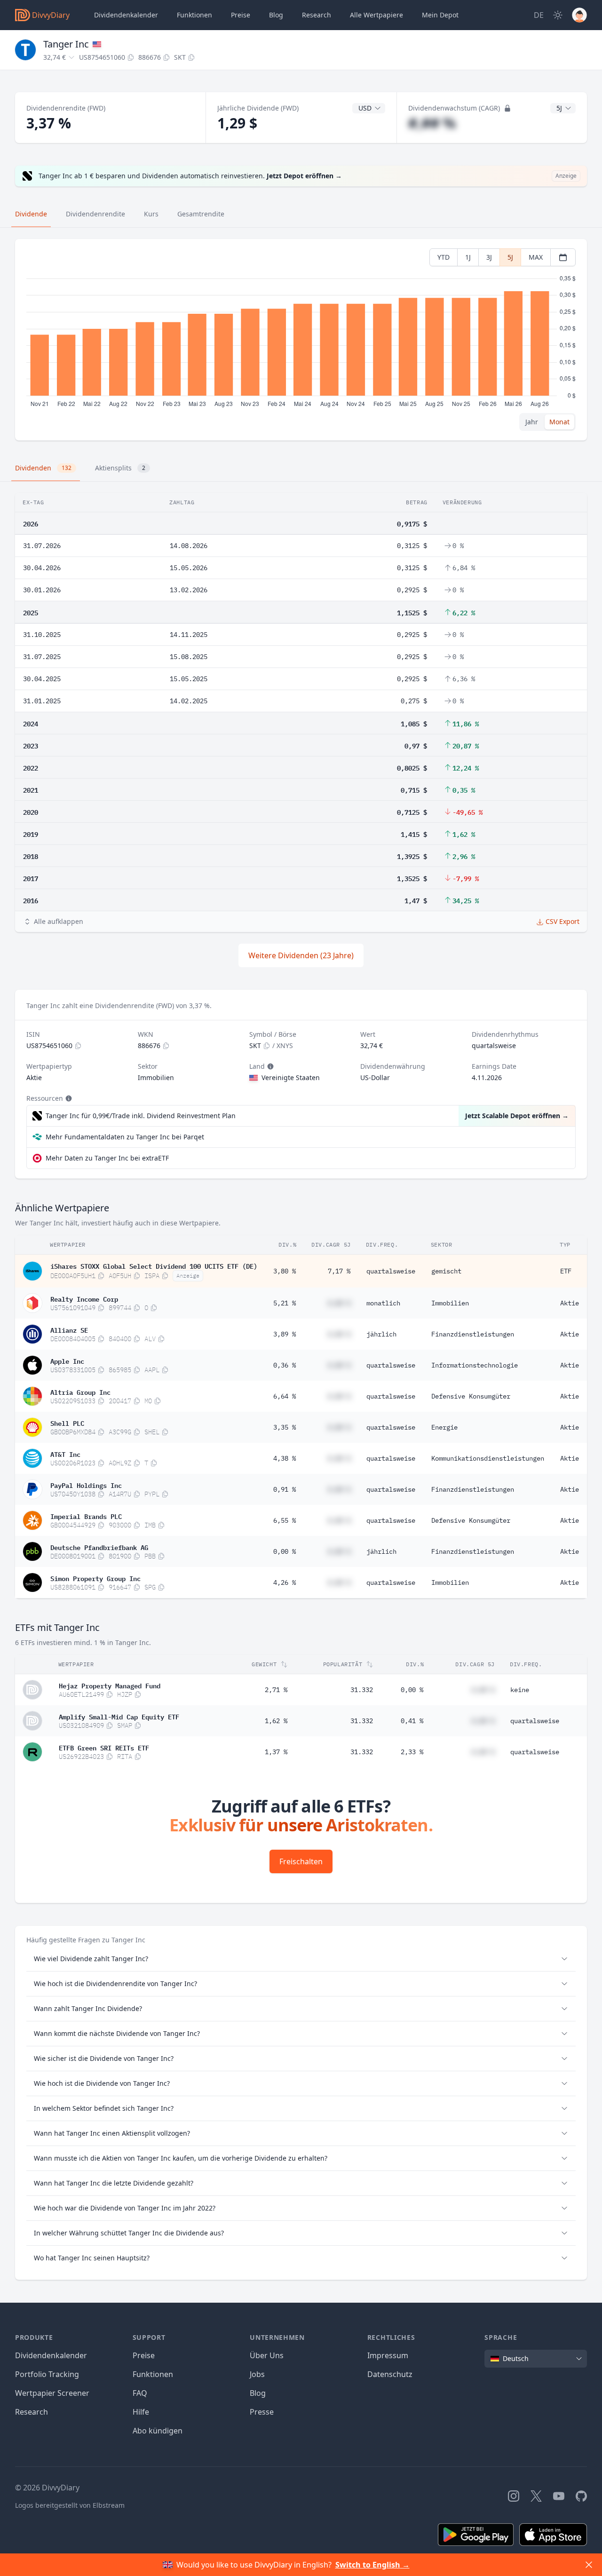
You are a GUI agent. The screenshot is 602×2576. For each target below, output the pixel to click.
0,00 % (285, 1551)
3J (489, 257)
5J (510, 257)
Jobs (257, 2374)
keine (520, 1690)
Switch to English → (372, 2565)
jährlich (381, 1334)
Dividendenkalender (126, 15)
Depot (440, 15)
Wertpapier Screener (52, 2393)
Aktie (570, 1303)
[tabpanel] (301, 340)
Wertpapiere (376, 15)
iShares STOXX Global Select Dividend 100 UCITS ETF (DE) (154, 1265)
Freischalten (301, 1861)
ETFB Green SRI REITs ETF (104, 1747)
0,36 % (285, 1365)
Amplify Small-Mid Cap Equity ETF (119, 1716)
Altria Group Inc (80, 1391)
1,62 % (276, 1721)
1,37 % (276, 1752)
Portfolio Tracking (47, 2374)
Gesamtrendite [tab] (201, 214)
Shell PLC (67, 1423)
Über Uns (267, 2355)
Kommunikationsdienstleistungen (488, 1458)
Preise (241, 15)
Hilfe (141, 2412)
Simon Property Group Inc (95, 1578)
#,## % (432, 123)
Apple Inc (67, 1360)
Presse (262, 2412)
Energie (444, 1427)
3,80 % (285, 1271)
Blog (258, 2393)
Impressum (388, 2355)
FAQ (140, 2393)
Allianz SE (69, 1329)
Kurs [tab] (151, 214)
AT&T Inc (65, 1454)
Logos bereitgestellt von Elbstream (70, 2505)
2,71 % (276, 1690)
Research (32, 2412)
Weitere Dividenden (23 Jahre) (301, 955)
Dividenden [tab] (43, 468)
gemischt (446, 1271)
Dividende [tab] (31, 214)
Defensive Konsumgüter (471, 1396)
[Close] (589, 2565)
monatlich (383, 1303)
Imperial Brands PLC (86, 1516)
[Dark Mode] (558, 15)
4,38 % (285, 1458)
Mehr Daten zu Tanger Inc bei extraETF (107, 1158)
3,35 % (285, 1427)
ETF (566, 1271)
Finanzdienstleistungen (473, 1334)
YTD (444, 257)
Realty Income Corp (84, 1298)
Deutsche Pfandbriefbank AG (99, 1547)
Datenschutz (390, 2374)
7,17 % (339, 1271)
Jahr (532, 422)
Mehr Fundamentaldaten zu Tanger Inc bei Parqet (125, 1137)
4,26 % (285, 1582)
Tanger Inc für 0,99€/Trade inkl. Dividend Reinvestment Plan (141, 1116)
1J (468, 257)
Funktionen (194, 15)
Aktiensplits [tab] (120, 468)
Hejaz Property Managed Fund (110, 1685)
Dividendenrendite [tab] (95, 214)
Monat (559, 422)
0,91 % (285, 1489)
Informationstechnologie (475, 1365)
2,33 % (412, 1752)
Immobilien (450, 1303)
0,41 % (412, 1721)
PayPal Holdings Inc (86, 1485)
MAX (536, 257)
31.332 (362, 1690)
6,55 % (285, 1520)
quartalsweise (391, 1271)
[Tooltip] (269, 1066)
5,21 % (285, 1303)
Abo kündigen (158, 2431)
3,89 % (285, 1334)
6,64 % (285, 1396)
